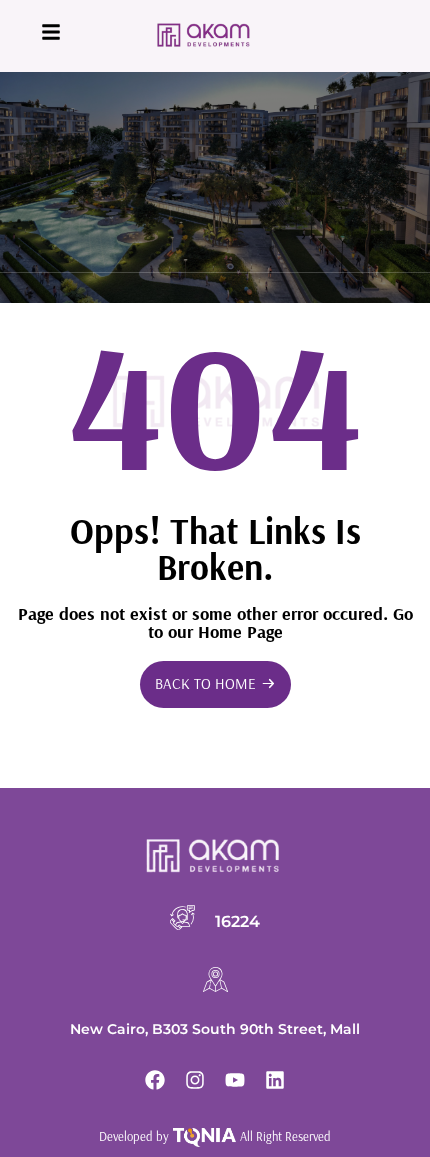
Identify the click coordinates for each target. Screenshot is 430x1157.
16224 (237, 921)
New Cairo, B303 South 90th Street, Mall (215, 1029)
